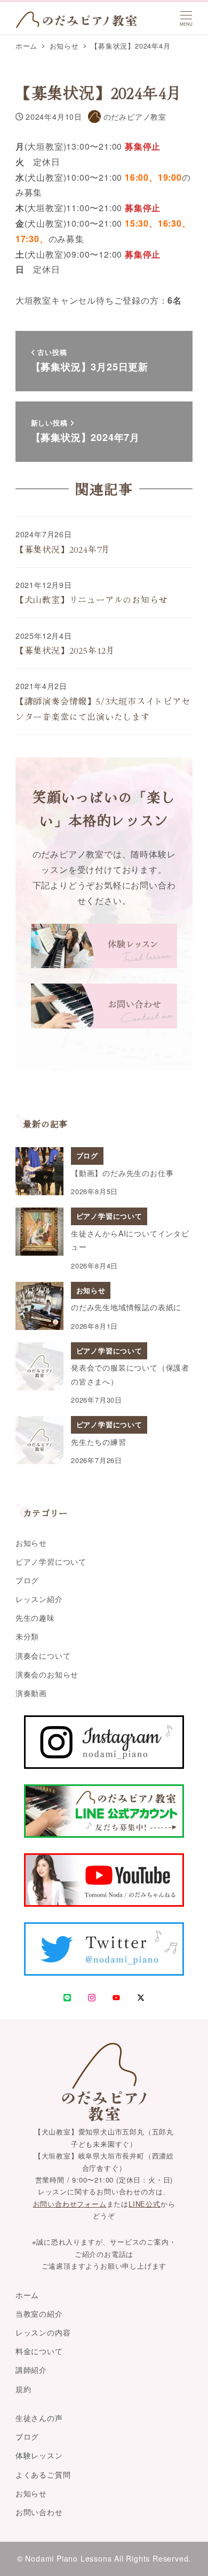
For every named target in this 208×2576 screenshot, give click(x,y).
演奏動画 (31, 1693)
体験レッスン (39, 2455)
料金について (39, 2351)
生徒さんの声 (39, 2418)
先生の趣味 (35, 1618)
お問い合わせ (39, 2512)
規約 (23, 2389)
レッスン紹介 (39, 1599)
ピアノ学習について (51, 1561)
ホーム (27, 2295)
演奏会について (43, 1656)
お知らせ (31, 1543)
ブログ (27, 1580)
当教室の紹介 (39, 2314)
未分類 (27, 1636)
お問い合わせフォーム (70, 2204)
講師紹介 (31, 2370)
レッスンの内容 (43, 2332)
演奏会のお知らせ (47, 1674)
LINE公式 (145, 2204)
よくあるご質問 (43, 2474)
